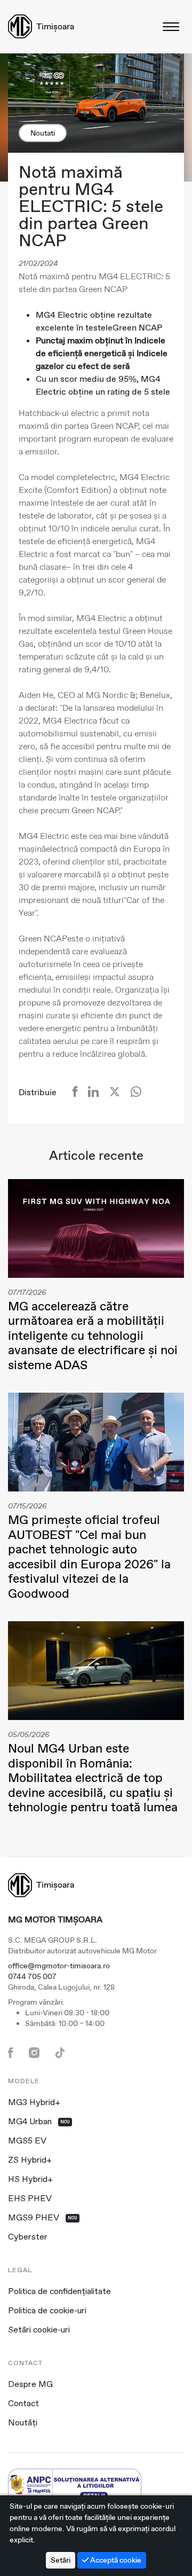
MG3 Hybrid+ (34, 2103)
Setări (61, 2560)
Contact (23, 2404)
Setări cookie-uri (39, 2330)
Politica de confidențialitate (59, 2292)
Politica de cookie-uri (47, 2311)
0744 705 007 (32, 1976)
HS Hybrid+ (30, 2180)
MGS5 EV (27, 2141)
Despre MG (30, 2385)
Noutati (43, 133)
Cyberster (28, 2237)
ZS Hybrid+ (30, 2161)
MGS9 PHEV (43, 2218)
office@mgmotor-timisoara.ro (59, 1966)
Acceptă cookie (115, 2560)
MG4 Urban (39, 2122)
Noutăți (23, 2423)
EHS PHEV (30, 2199)
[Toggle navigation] (172, 26)
